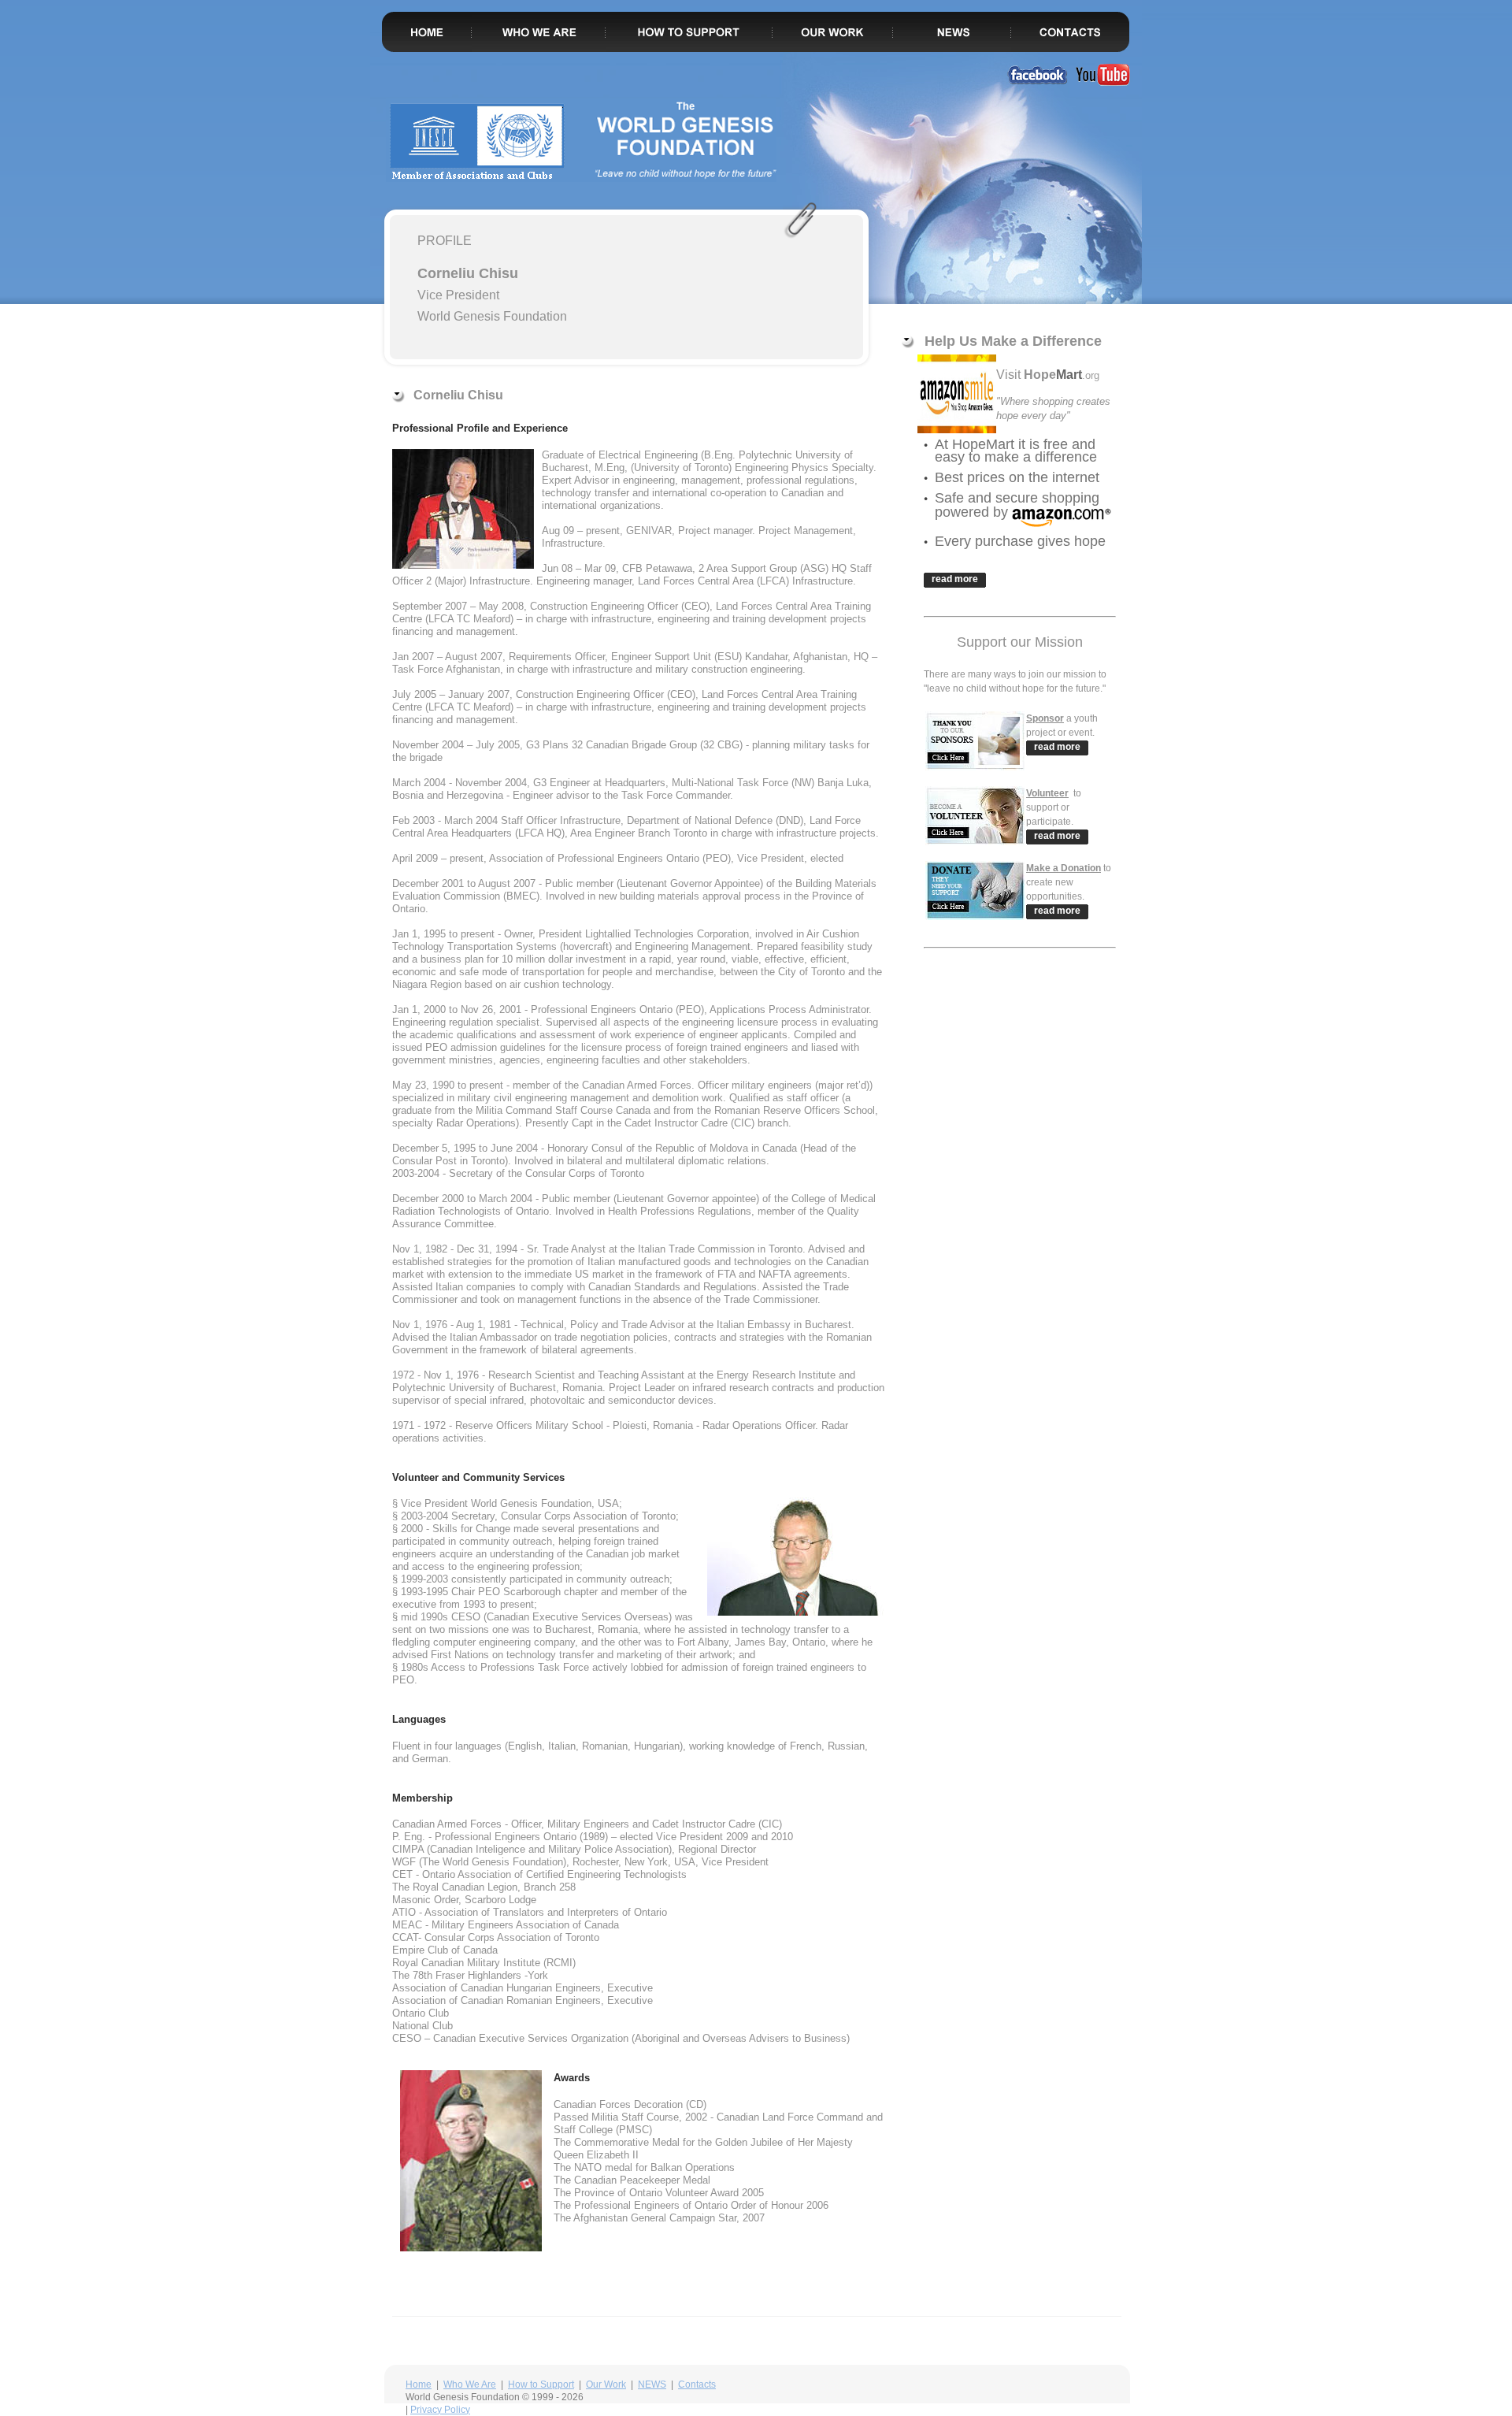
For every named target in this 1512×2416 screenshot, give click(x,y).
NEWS (652, 2384)
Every (955, 541)
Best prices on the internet (1017, 477)
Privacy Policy (440, 2410)
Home (419, 2384)
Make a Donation (1064, 868)
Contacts (697, 2384)
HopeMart (983, 444)
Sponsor (1045, 718)
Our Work (606, 2384)
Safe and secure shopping (1017, 498)
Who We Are (470, 2384)
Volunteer (1047, 793)
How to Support (541, 2384)
